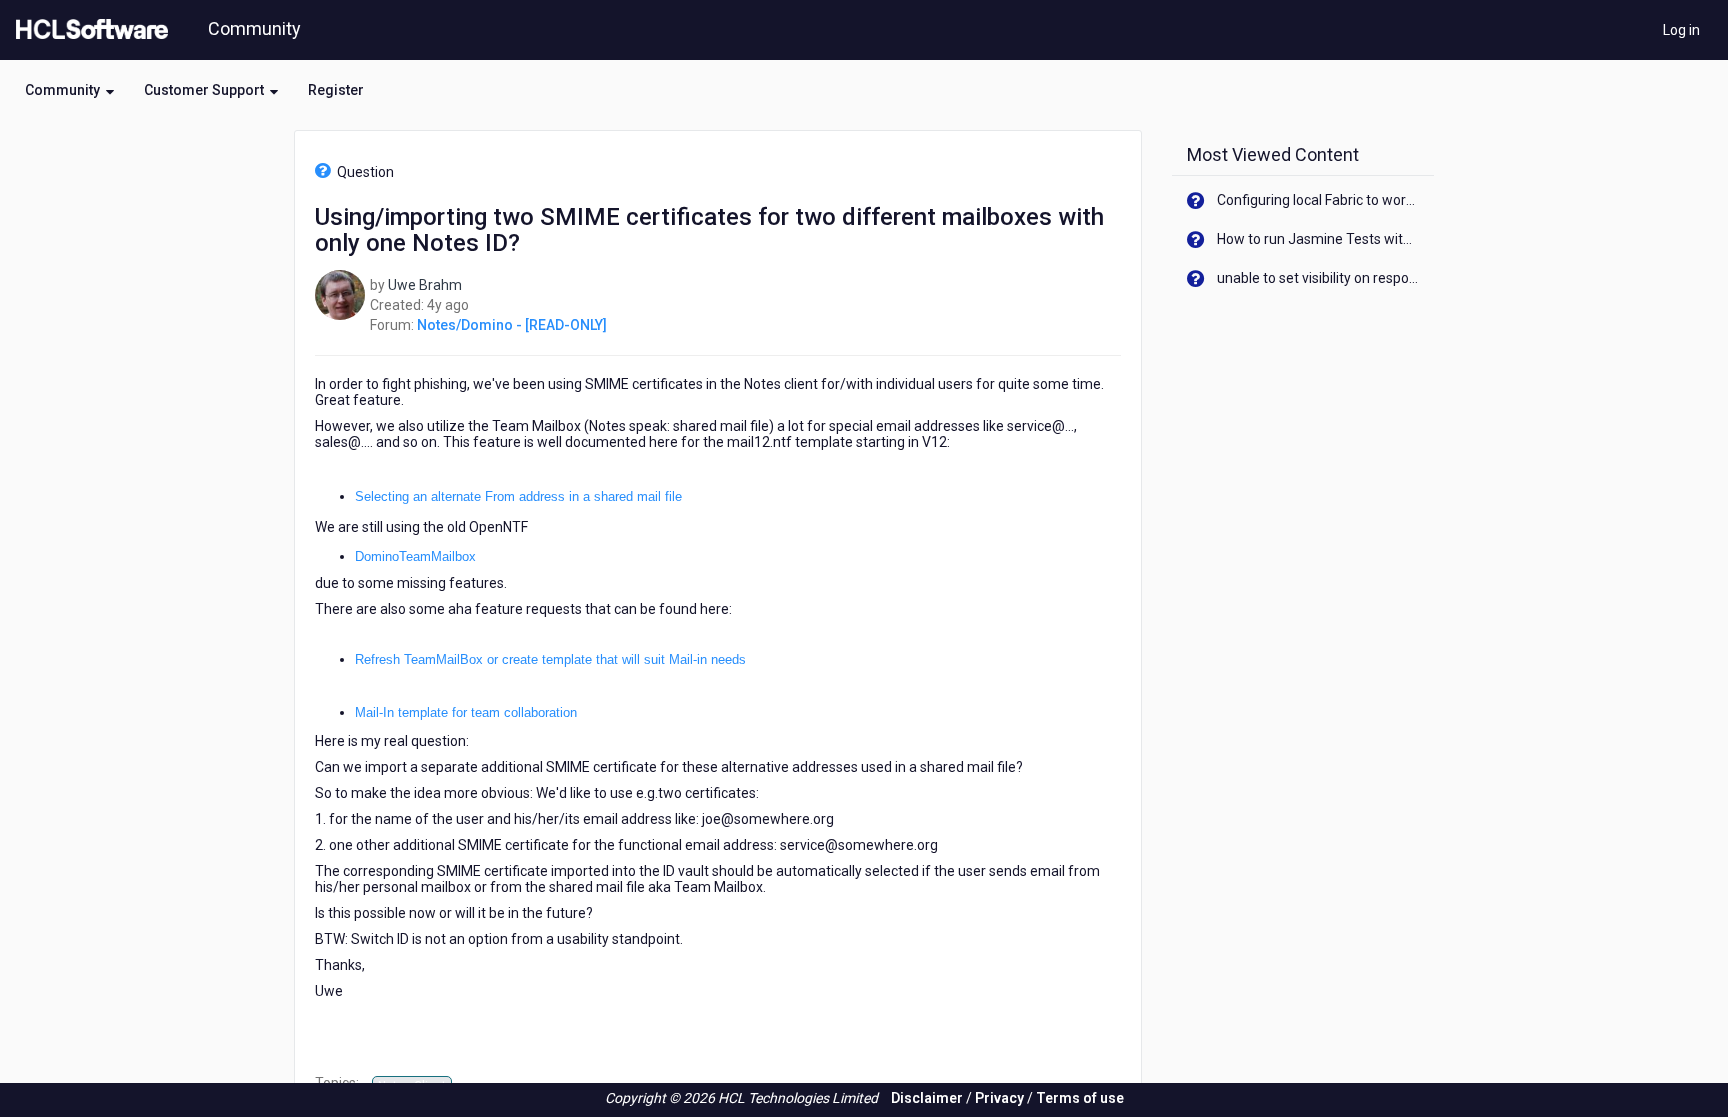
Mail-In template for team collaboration (466, 712)
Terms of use (1080, 1098)
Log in (1681, 30)
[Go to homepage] (88, 30)
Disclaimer (927, 1098)
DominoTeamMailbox (415, 556)
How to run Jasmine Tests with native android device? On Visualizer (1318, 239)
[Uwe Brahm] (340, 293)
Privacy (999, 1098)
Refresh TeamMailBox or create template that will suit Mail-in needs (550, 659)
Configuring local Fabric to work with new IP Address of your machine (1318, 200)
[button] (69, 90)
